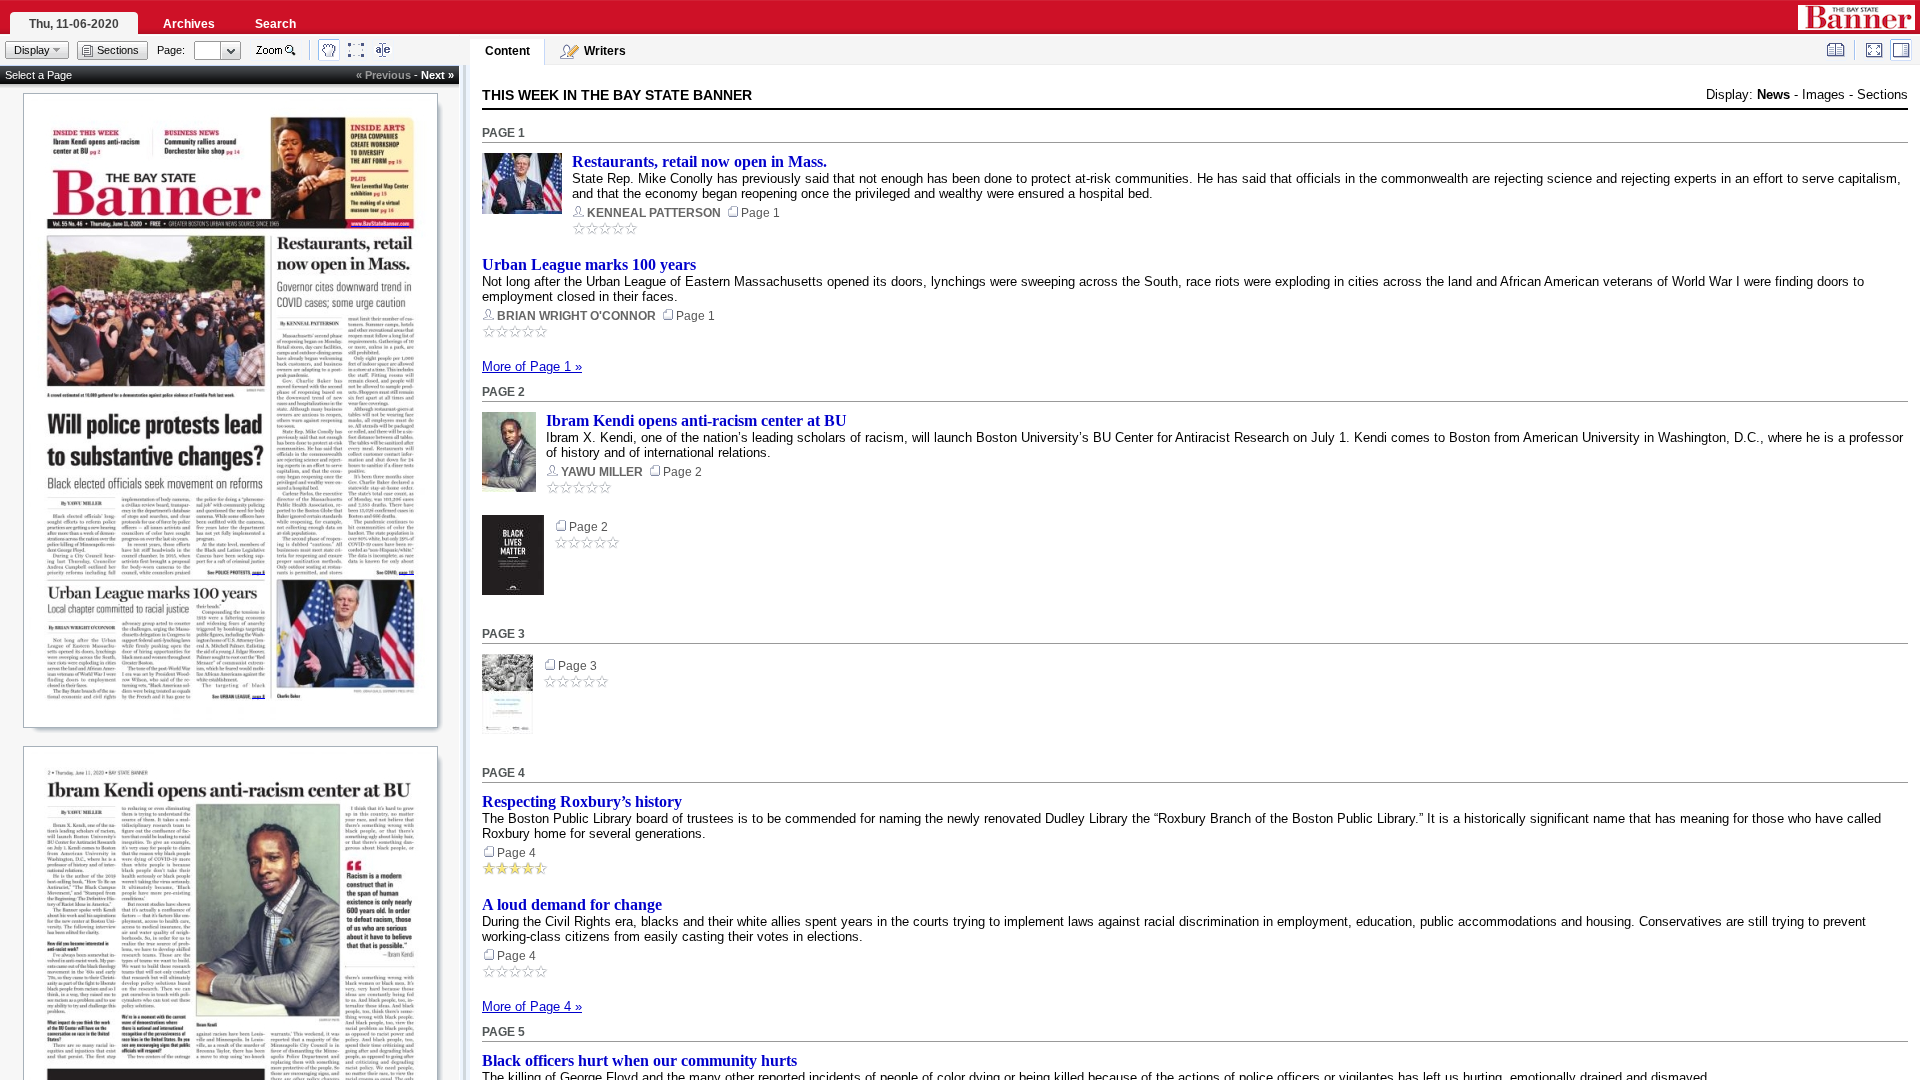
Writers (605, 51)
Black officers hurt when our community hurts (639, 1060)
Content (507, 51)
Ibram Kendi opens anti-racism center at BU (696, 420)
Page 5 (503, 1032)
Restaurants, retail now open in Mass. (699, 161)
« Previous (383, 75)
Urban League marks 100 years (589, 264)
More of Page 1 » (532, 366)
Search (275, 24)
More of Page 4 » (532, 1006)
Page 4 (503, 773)
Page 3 (503, 634)
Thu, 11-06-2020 (74, 24)
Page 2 (503, 392)
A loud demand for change (572, 904)
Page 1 (503, 133)
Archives (189, 24)
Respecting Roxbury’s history (582, 801)
